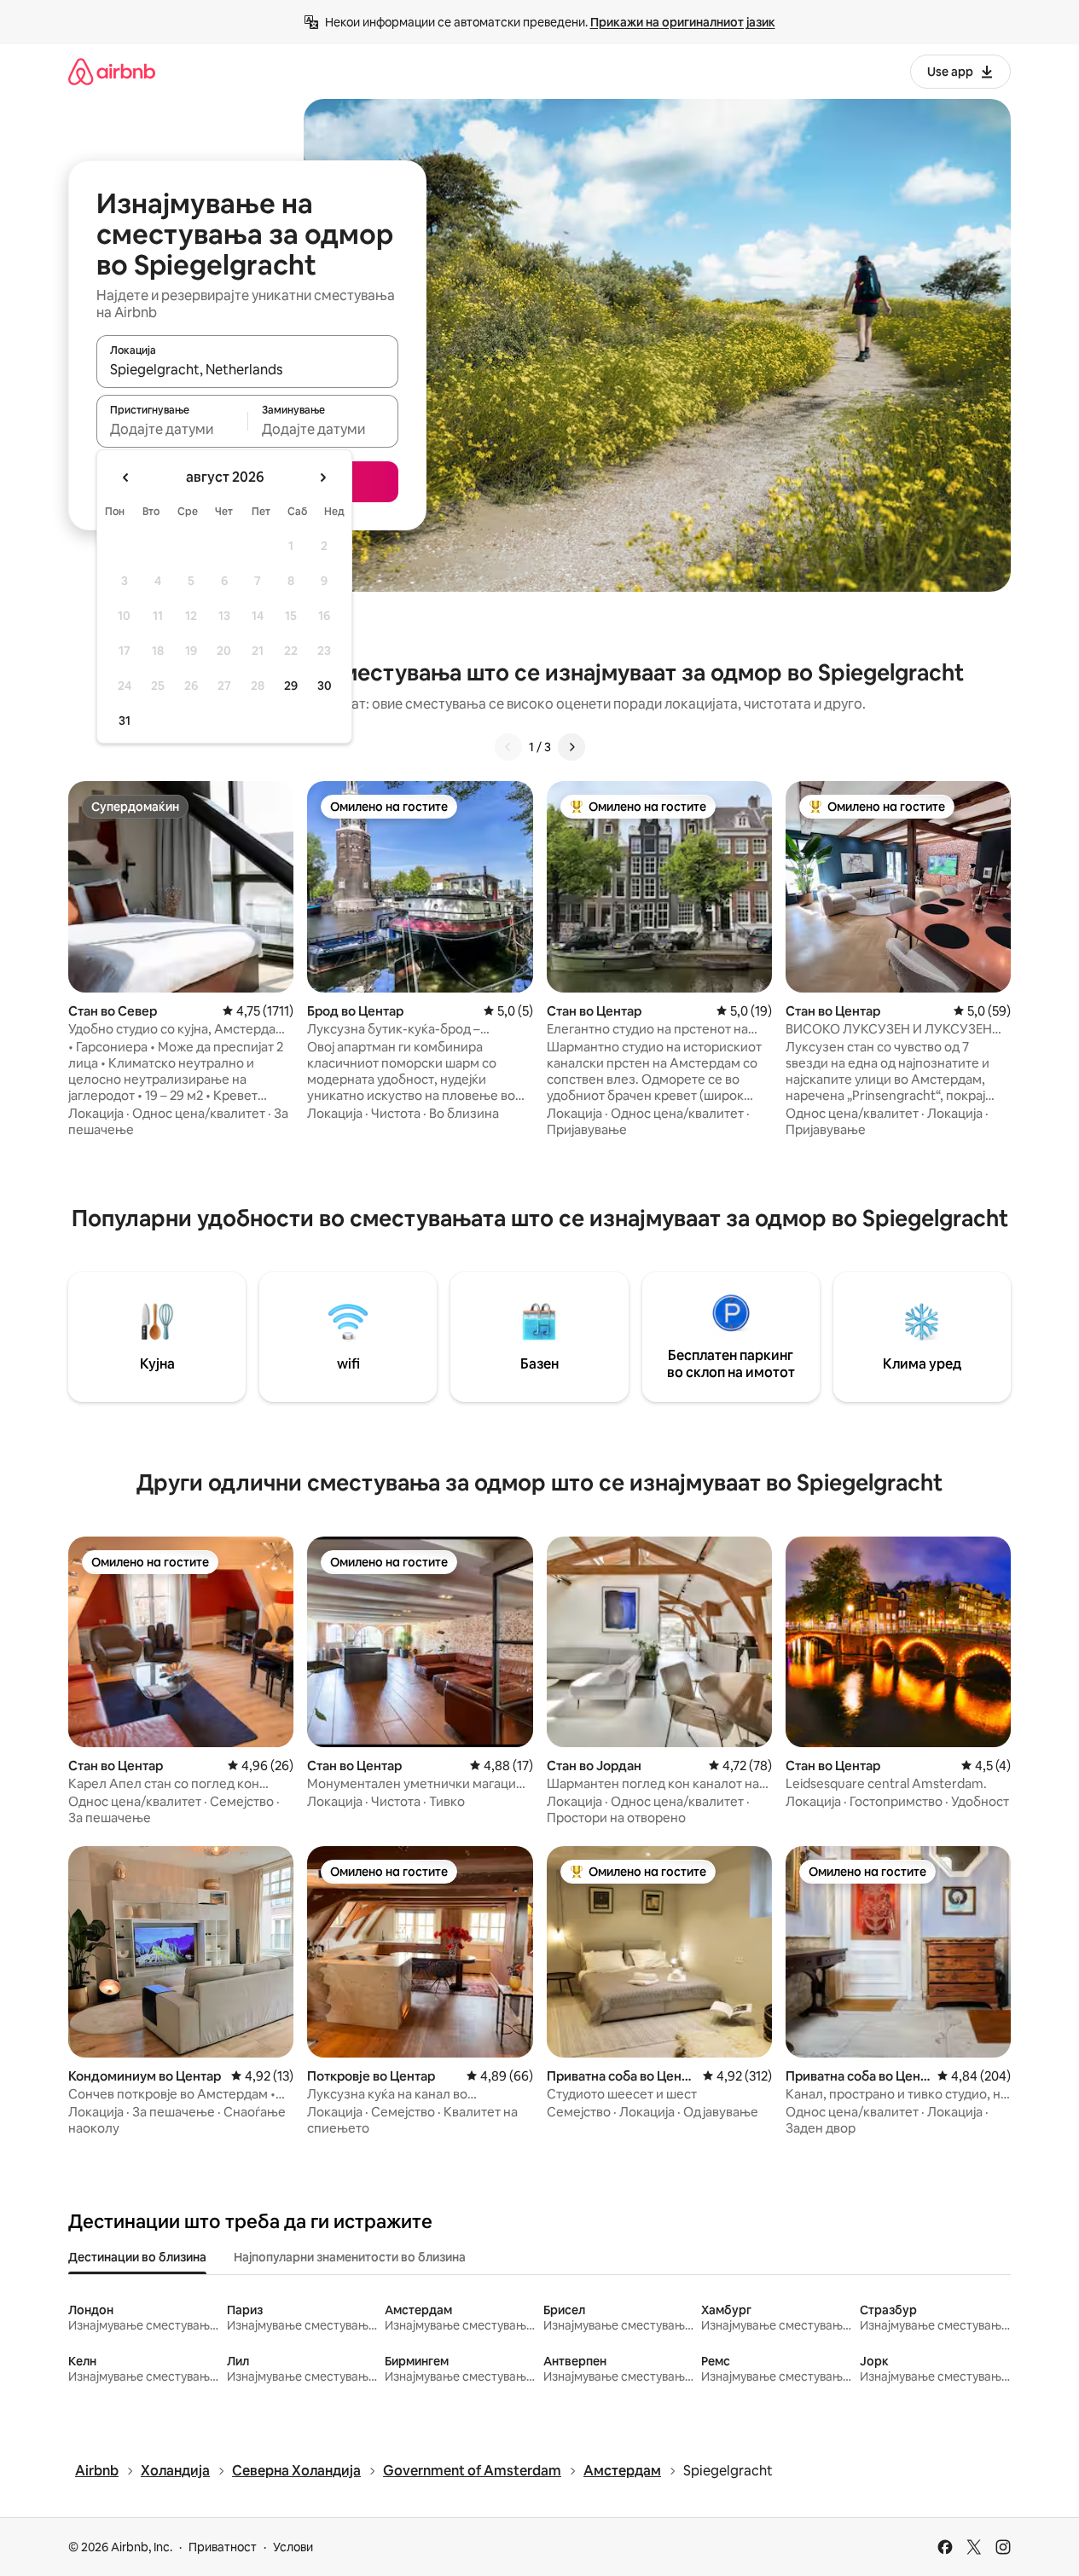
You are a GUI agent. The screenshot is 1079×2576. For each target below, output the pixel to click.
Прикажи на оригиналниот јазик (683, 22)
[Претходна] (508, 747)
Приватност (223, 2547)
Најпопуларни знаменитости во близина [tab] (350, 2257)
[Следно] (571, 747)
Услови (293, 2547)
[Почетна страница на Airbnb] (112, 71)
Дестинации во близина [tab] (137, 2257)
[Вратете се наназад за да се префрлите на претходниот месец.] (126, 478)
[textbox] (172, 429)
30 (325, 686)
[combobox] (247, 369)
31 (125, 721)
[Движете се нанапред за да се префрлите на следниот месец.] (322, 478)
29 (291, 686)
